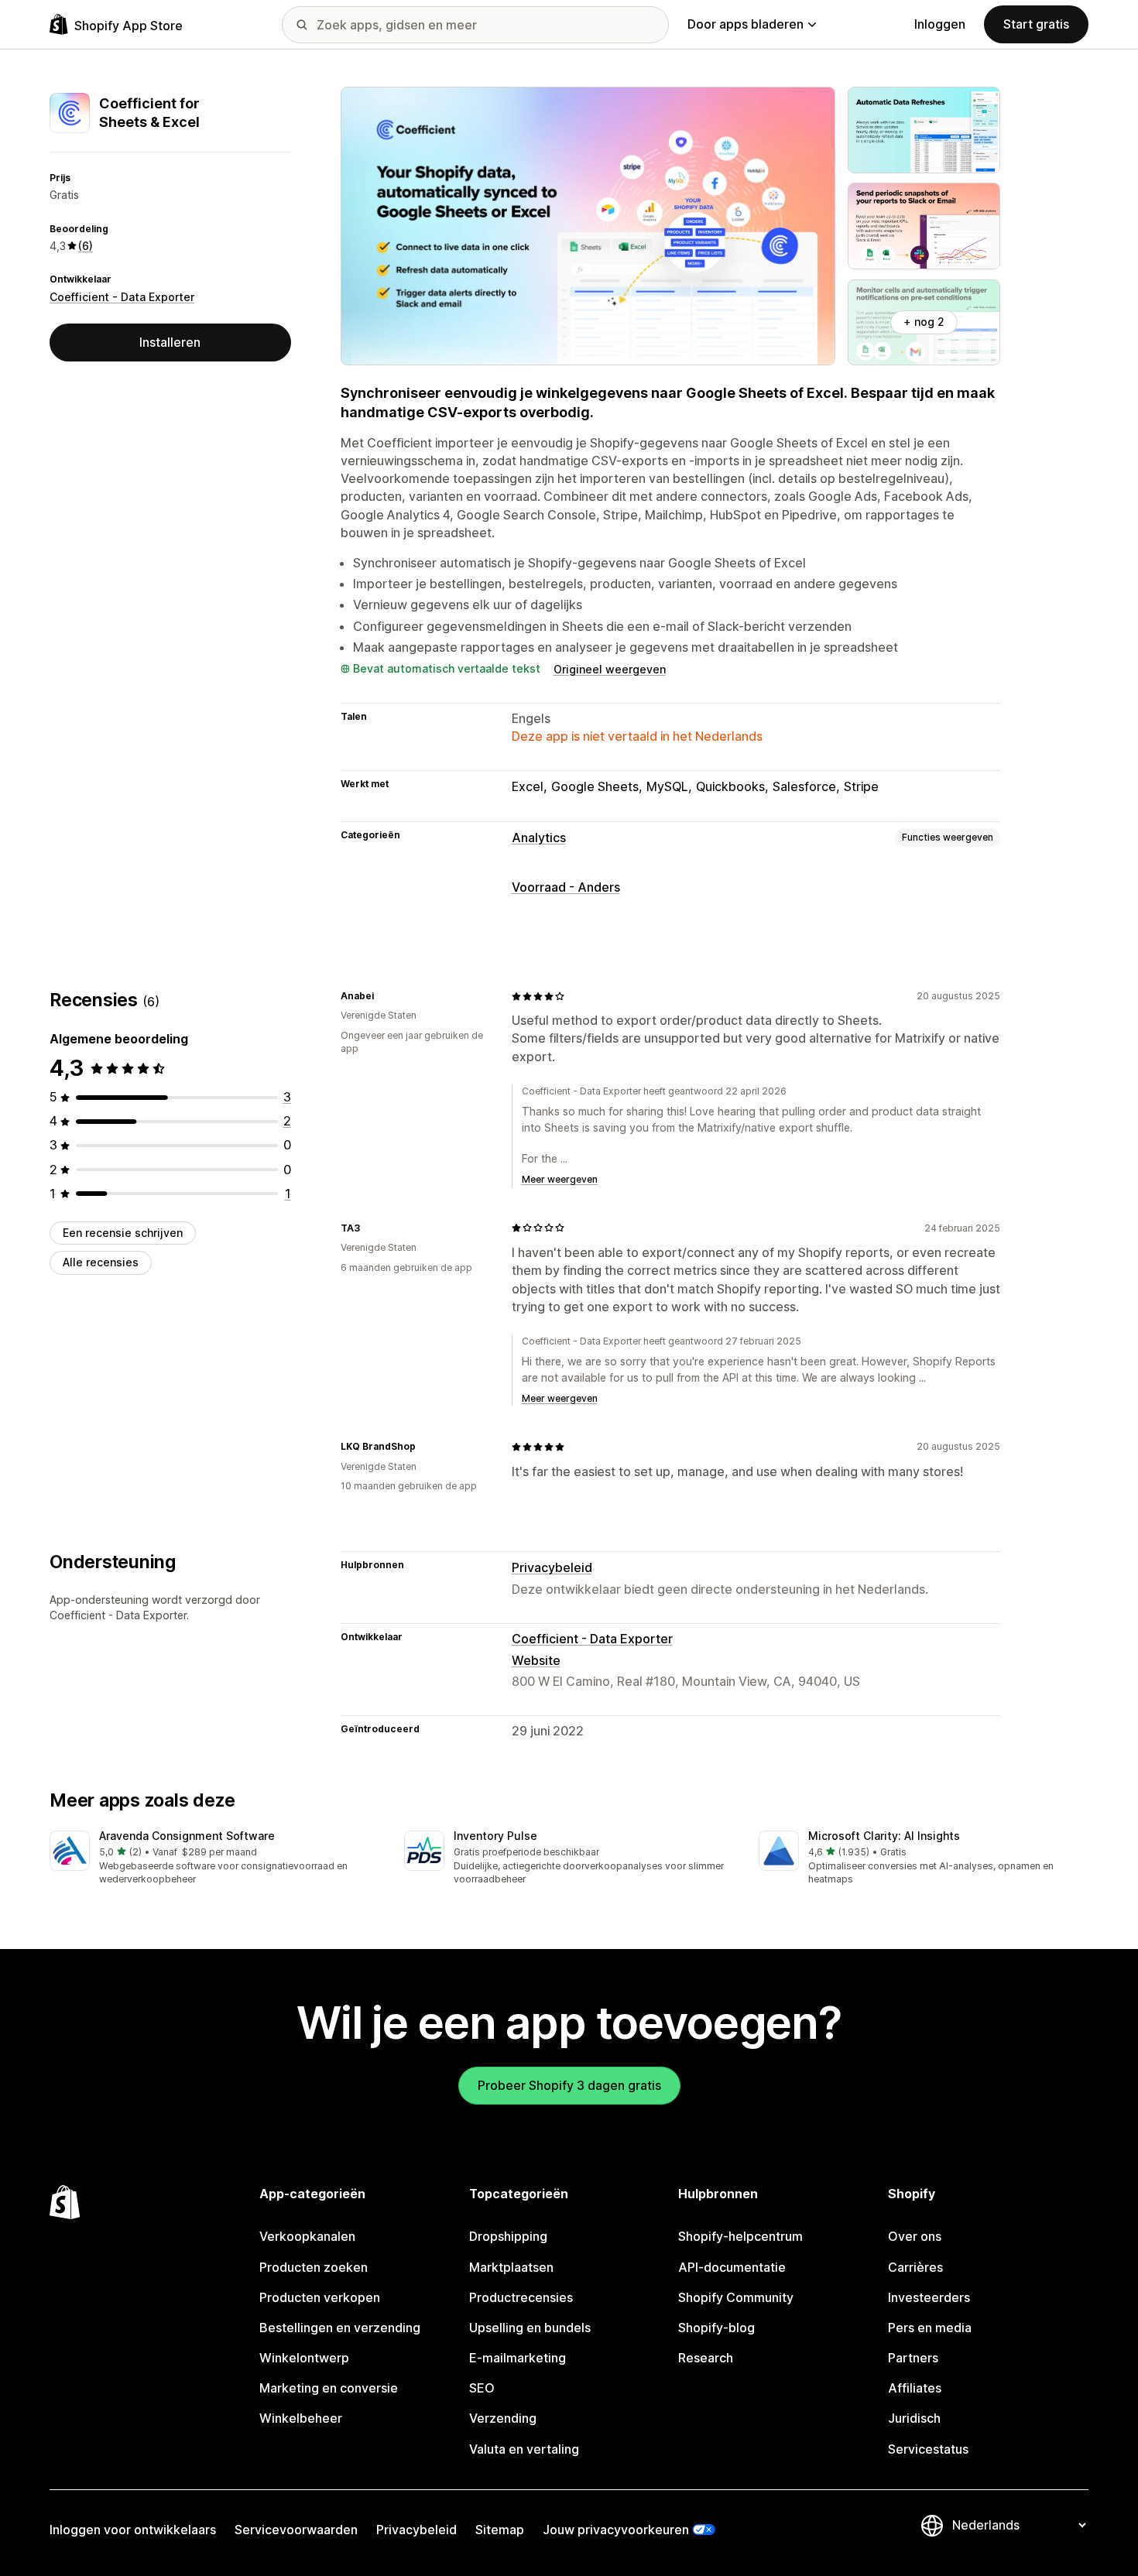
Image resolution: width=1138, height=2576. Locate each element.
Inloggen (940, 24)
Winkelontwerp (304, 2358)
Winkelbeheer (301, 2418)
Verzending (503, 2418)
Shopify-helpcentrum (740, 2236)
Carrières (915, 2267)
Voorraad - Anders (566, 887)
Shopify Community (736, 2297)
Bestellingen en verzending (340, 2328)
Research (706, 2358)
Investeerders (929, 2297)
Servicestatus (928, 2449)
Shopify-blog (716, 2328)
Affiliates (915, 2388)
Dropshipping (508, 2236)
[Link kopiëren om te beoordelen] (383, 996)
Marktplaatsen (511, 2267)
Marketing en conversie (329, 2388)
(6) (86, 246)
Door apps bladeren (746, 24)
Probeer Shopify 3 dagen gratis (569, 2085)
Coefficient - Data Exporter (122, 297)
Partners (913, 2358)
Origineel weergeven (610, 669)
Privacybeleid (552, 1567)
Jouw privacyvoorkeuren (616, 2530)
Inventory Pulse (495, 1836)
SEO (482, 2388)
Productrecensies (521, 2297)
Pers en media (930, 2328)
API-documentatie (732, 2267)
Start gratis (1036, 24)
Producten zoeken (314, 2267)
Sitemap (500, 2530)
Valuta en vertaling (524, 2449)
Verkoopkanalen (307, 2236)
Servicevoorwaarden (296, 2530)
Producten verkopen (320, 2297)
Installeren (170, 342)
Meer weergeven (560, 1179)
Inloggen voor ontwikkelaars (133, 2530)
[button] (214, 1859)
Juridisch (914, 2418)
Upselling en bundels (530, 2328)
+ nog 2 (924, 322)
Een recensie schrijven (123, 1233)
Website (536, 1660)
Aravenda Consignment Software (187, 1836)
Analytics (539, 838)
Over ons (915, 2236)
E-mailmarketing (518, 2358)
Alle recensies (101, 1262)
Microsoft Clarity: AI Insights (884, 1836)
